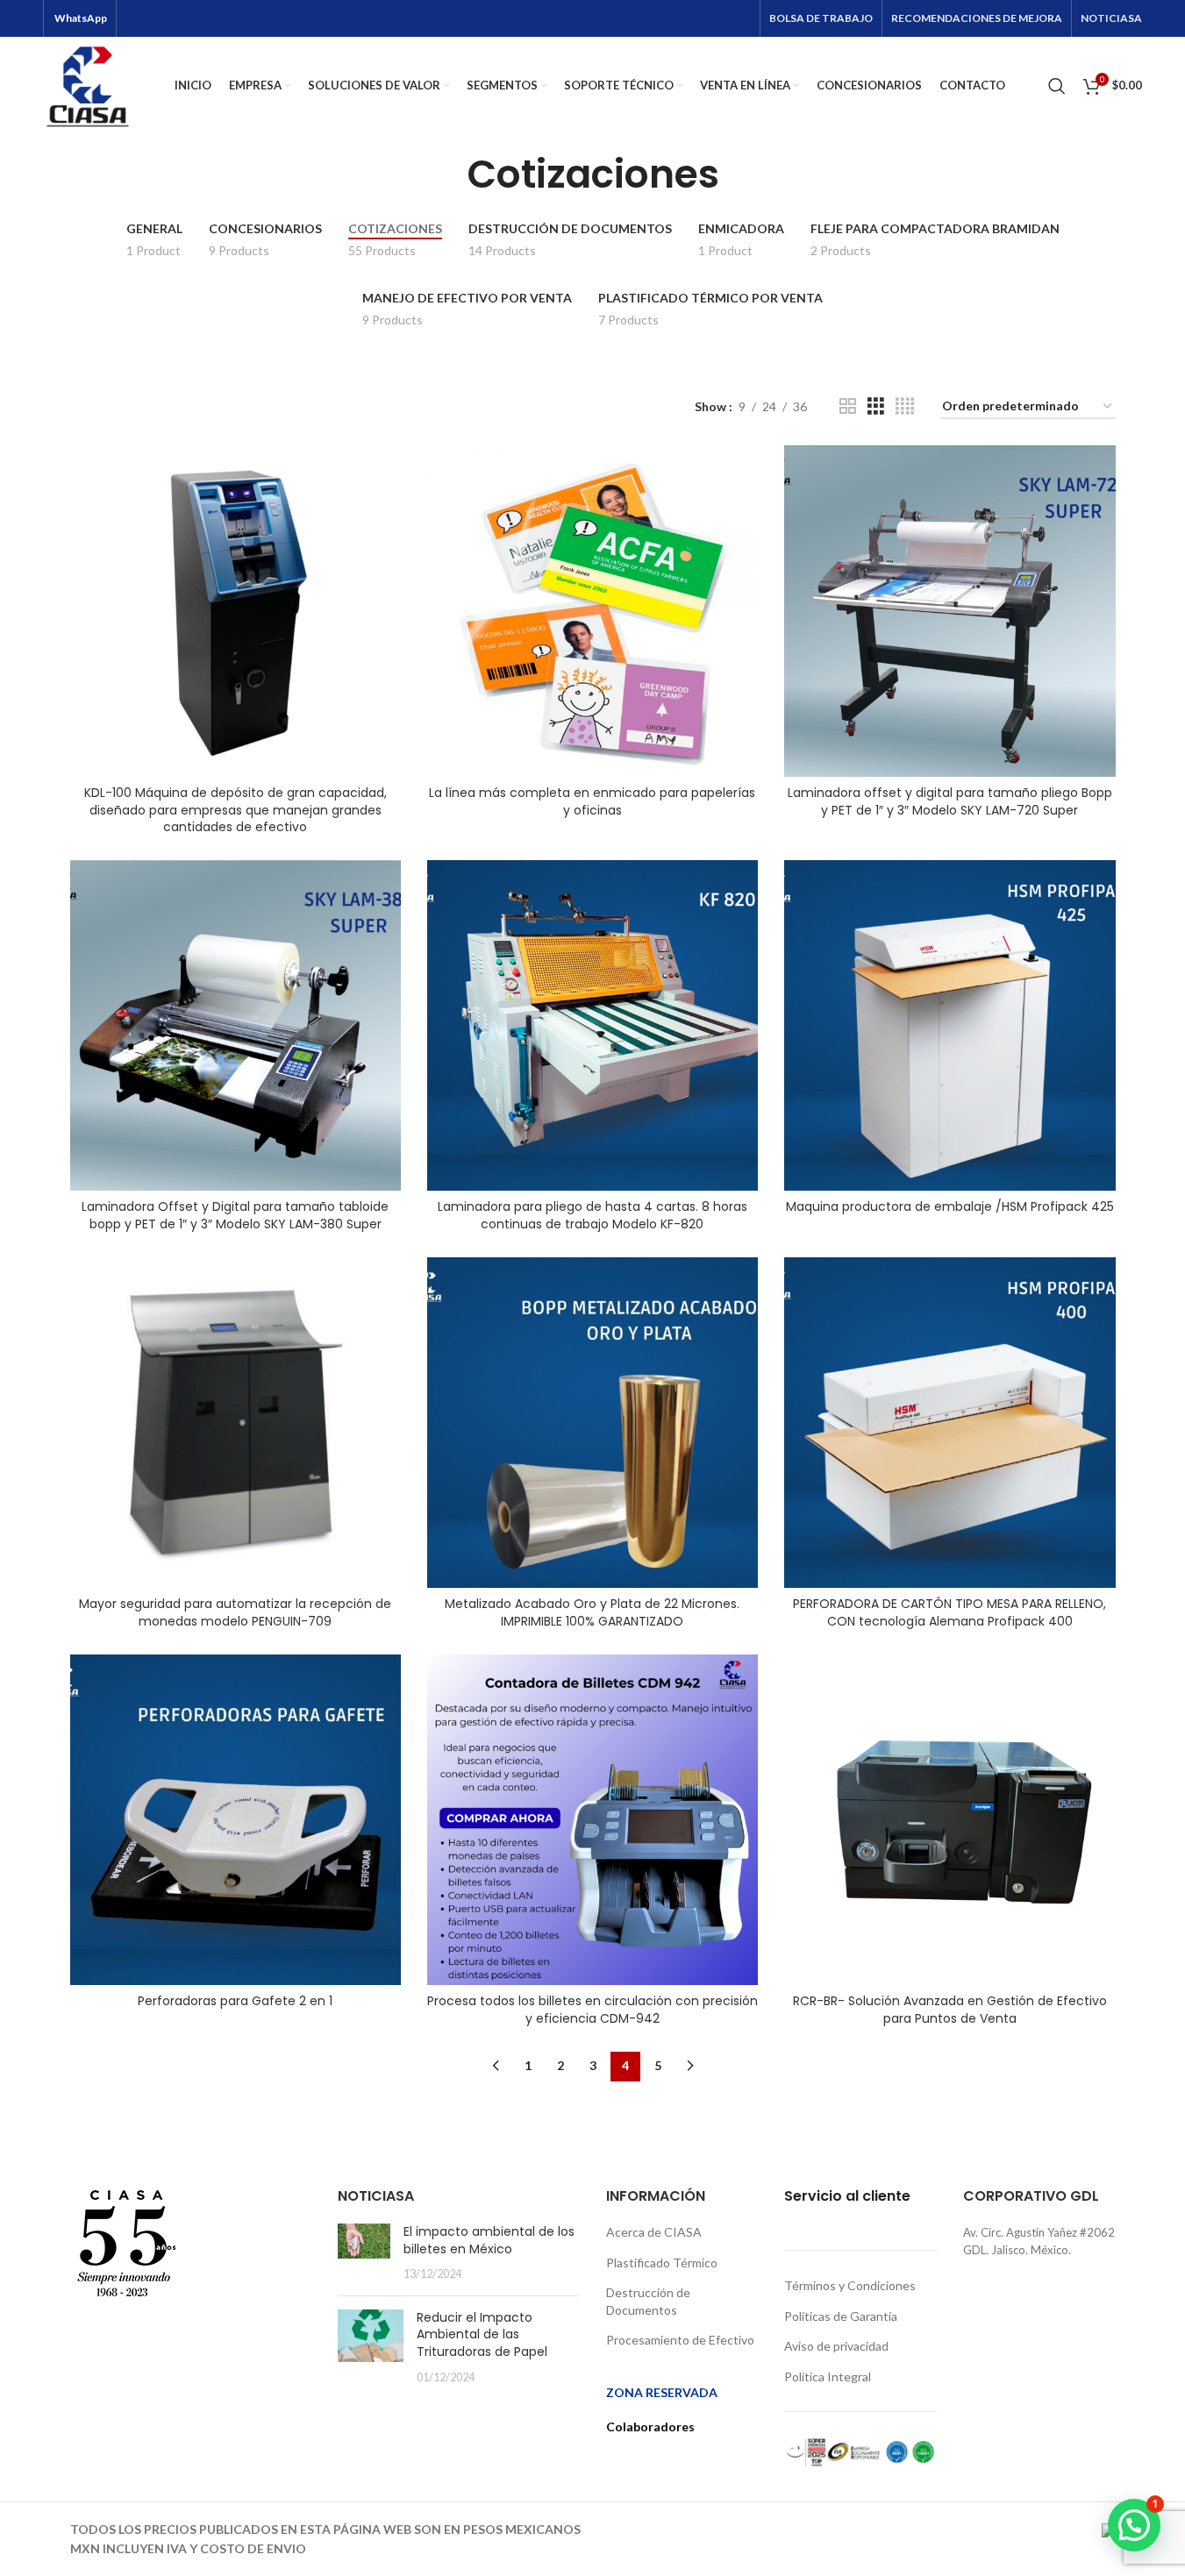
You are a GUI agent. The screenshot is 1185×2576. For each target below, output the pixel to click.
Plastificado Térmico (662, 2263)
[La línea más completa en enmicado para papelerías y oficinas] (592, 611)
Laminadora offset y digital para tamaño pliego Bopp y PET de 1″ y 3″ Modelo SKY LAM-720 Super (950, 801)
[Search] (1057, 86)
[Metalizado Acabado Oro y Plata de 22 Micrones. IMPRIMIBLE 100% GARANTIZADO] (592, 1423)
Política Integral (828, 2377)
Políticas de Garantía (841, 2316)
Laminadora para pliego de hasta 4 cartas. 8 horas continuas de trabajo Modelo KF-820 (592, 1215)
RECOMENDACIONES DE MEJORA (977, 18)
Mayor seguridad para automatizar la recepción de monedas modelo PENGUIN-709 (235, 1612)
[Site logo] (88, 84)
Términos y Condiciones (850, 2285)
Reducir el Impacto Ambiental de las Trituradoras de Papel (482, 2334)
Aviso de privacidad (836, 2346)
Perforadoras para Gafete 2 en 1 (235, 2001)
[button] (1134, 2525)
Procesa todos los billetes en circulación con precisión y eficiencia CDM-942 (592, 2010)
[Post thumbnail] (364, 2253)
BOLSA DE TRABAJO (821, 18)
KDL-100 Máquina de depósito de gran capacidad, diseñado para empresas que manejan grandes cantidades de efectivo (236, 810)
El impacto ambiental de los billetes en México (489, 2240)
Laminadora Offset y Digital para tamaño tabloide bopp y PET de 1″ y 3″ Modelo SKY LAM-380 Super (235, 1215)
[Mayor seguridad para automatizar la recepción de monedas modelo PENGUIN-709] (236, 1423)
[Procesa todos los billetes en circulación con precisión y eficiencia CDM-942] (592, 1820)
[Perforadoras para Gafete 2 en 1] (236, 1820)
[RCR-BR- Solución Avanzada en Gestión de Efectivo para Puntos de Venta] (949, 1820)
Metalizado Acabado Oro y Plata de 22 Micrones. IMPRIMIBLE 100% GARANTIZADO (592, 1612)
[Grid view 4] (905, 406)
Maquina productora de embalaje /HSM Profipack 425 (950, 1206)
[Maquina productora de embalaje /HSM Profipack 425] (949, 1025)
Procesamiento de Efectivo (680, 2340)
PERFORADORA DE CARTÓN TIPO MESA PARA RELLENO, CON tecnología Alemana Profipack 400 (949, 1612)
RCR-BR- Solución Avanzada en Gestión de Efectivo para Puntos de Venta (950, 2010)
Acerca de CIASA (654, 2232)
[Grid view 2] (848, 406)
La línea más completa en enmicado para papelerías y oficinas (592, 801)
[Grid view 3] (876, 406)
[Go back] (445, 174)
